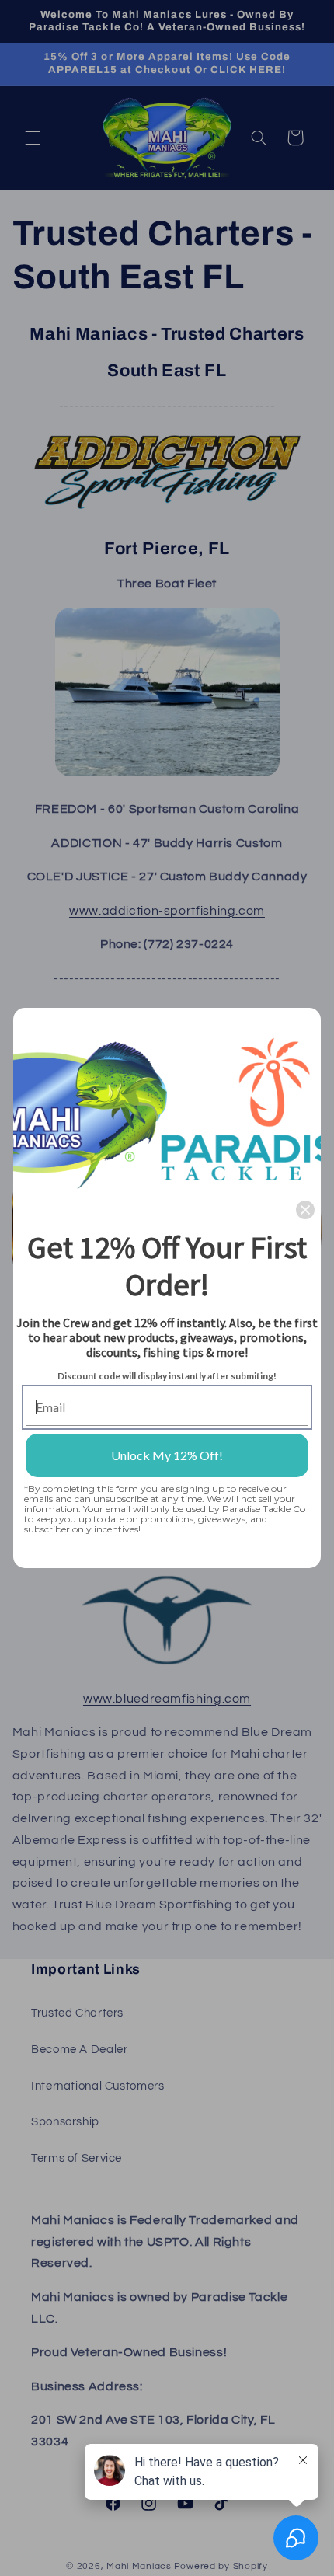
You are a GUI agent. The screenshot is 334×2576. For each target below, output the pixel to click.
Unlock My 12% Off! (167, 1455)
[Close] (305, 1210)
